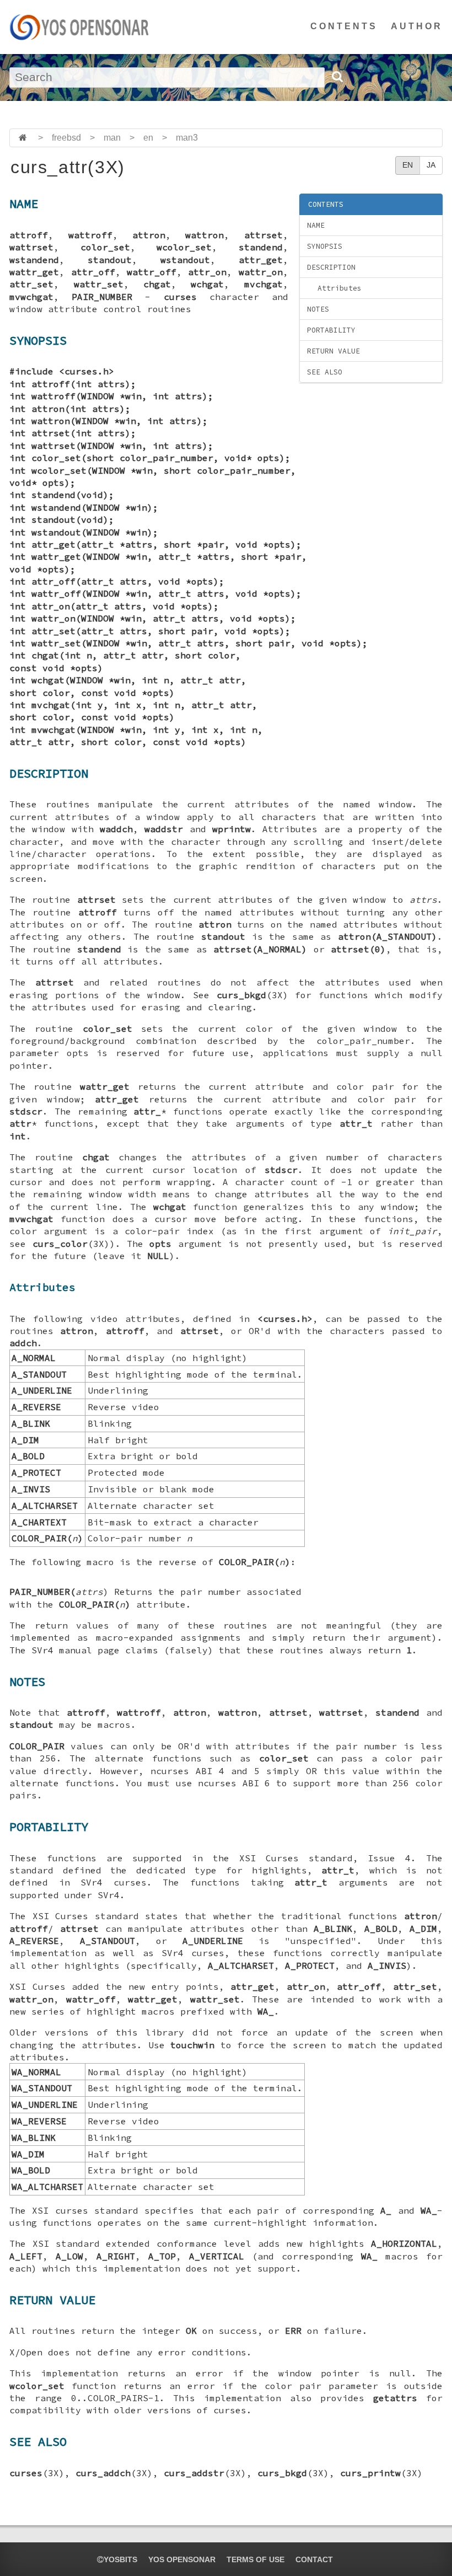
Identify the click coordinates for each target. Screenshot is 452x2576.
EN (408, 165)
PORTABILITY (331, 330)
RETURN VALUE (333, 351)
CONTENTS (344, 26)
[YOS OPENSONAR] (79, 27)
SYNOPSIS (325, 246)
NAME (316, 225)
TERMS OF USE (255, 2559)
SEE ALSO (325, 372)
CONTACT (314, 2559)
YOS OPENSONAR (182, 2559)
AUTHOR (417, 26)
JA (431, 165)
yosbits (120, 2559)
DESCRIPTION (331, 267)
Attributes (340, 288)
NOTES (318, 309)
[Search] (337, 77)
